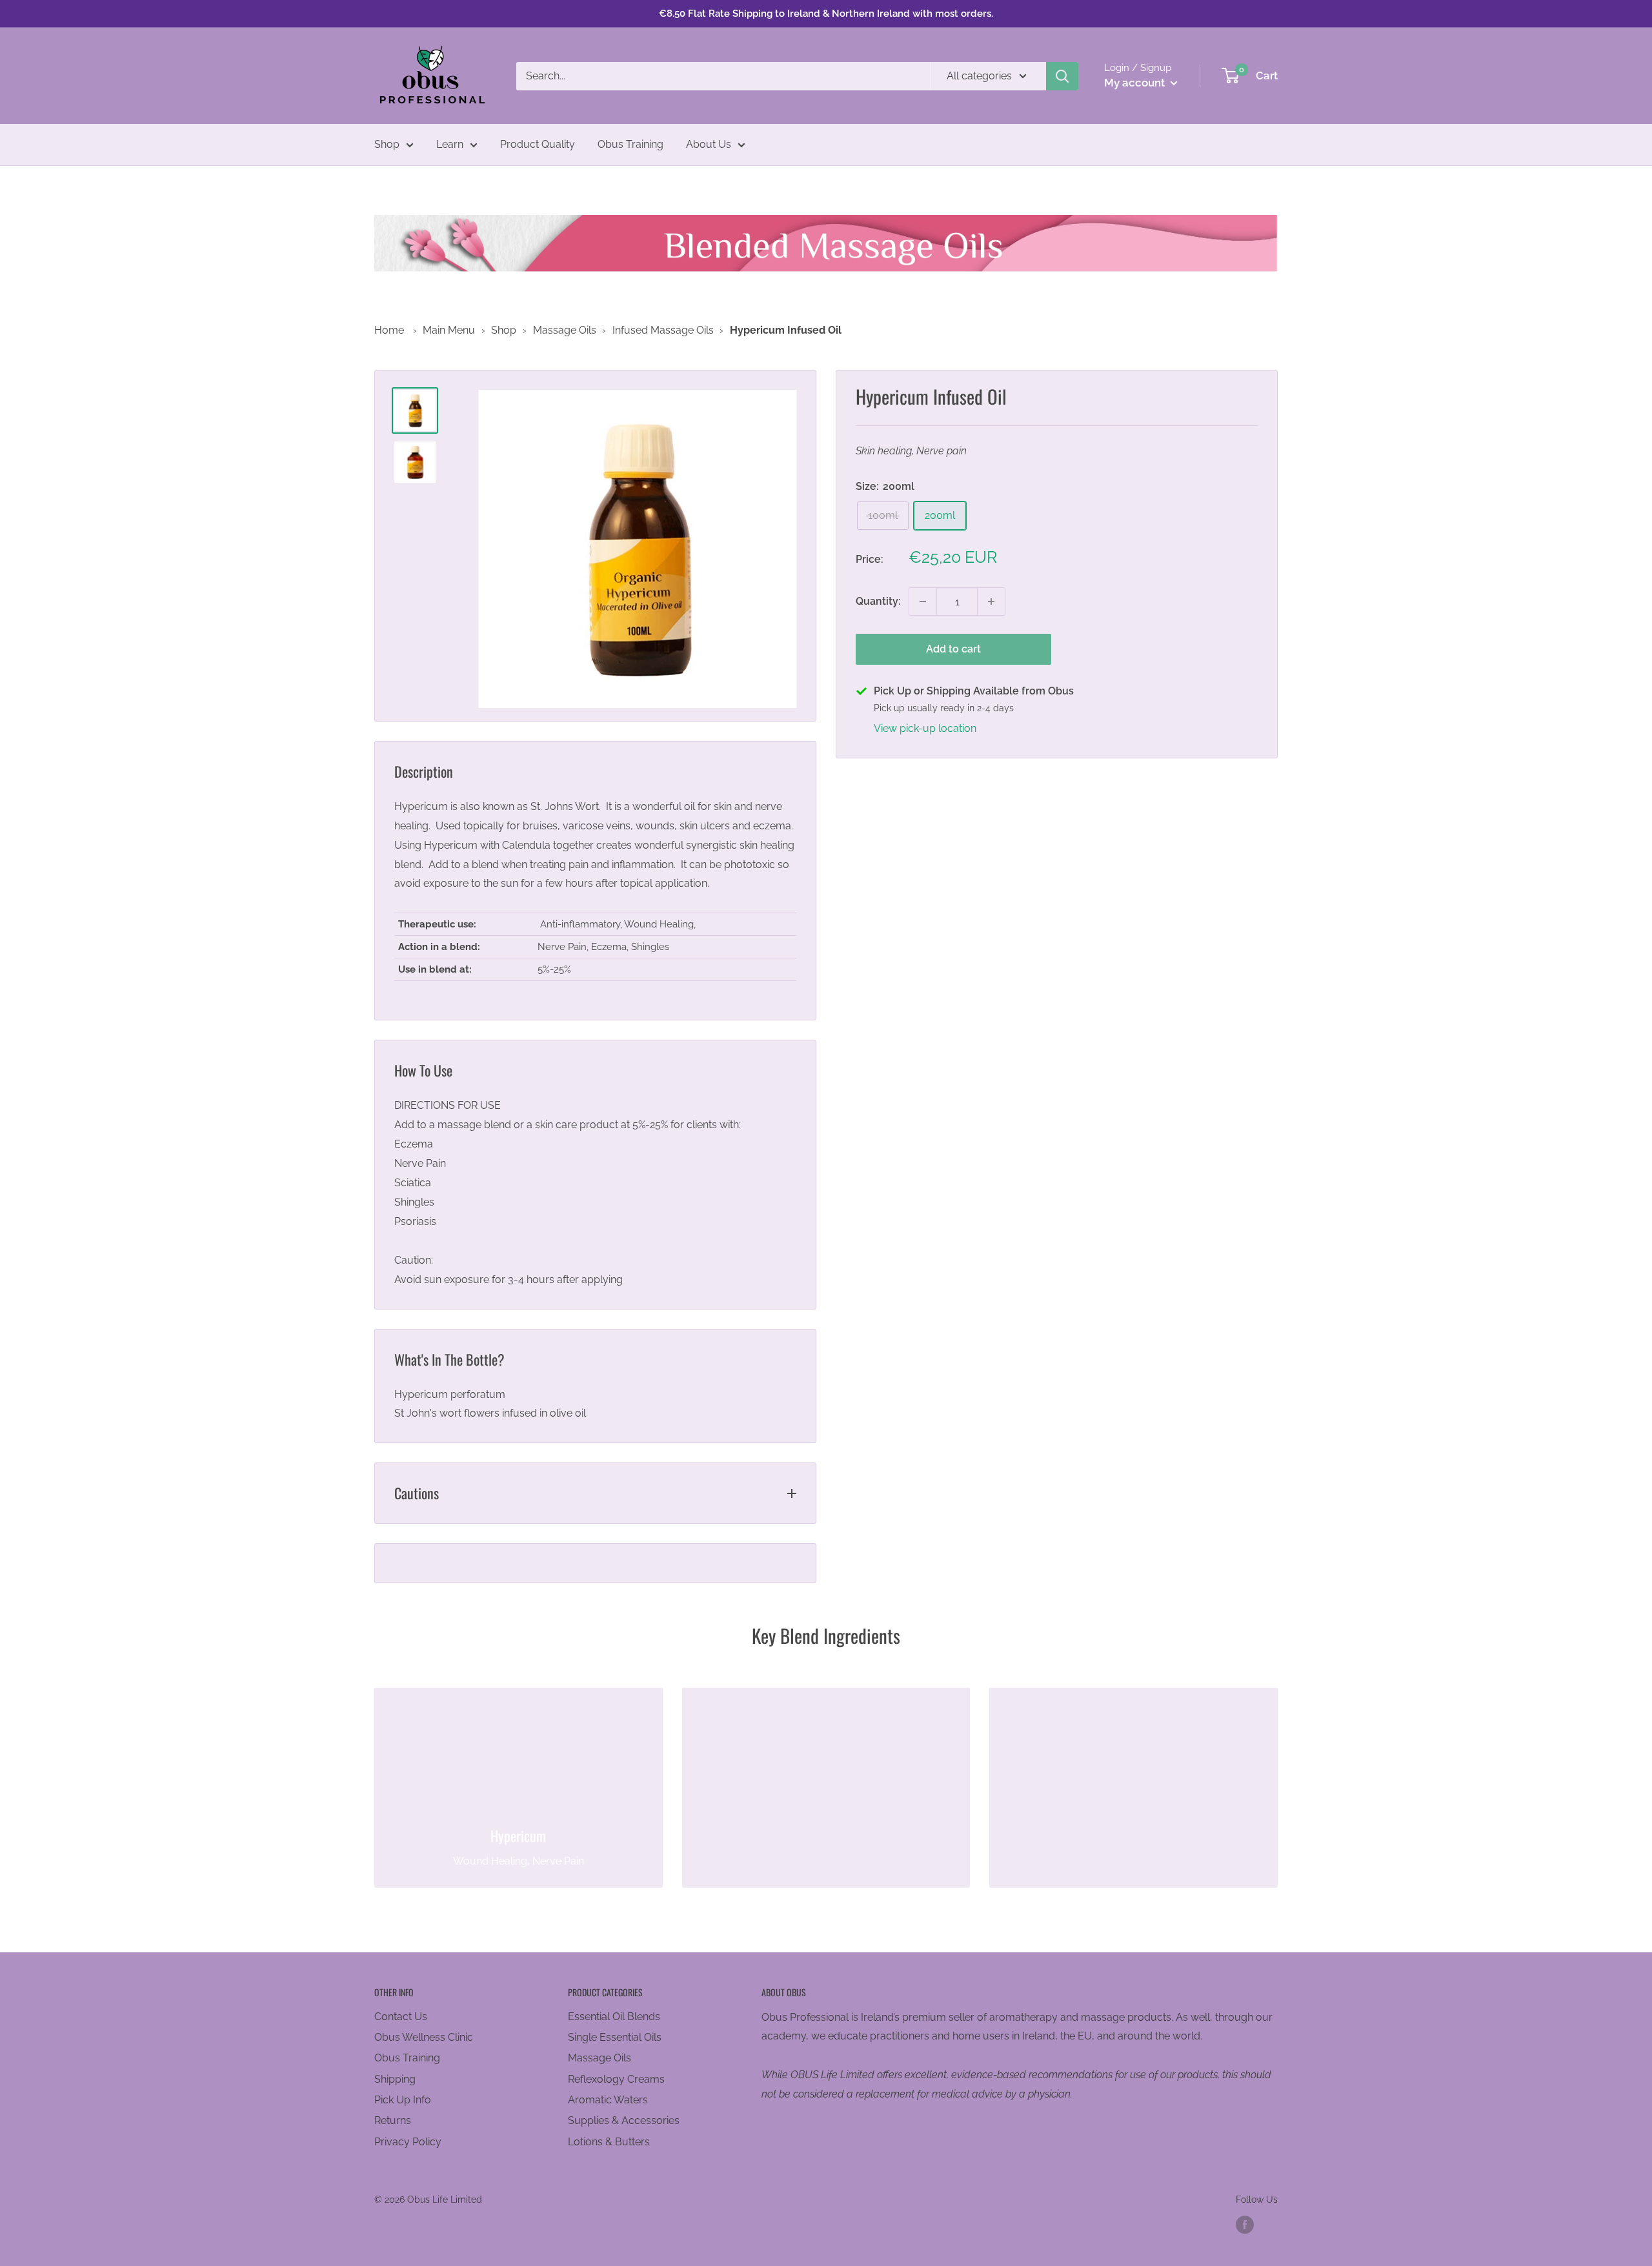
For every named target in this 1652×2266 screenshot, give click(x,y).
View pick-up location (925, 728)
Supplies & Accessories (624, 2120)
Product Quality (538, 144)
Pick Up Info (403, 2100)
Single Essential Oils (615, 2037)
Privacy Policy (408, 2142)
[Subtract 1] (923, 602)
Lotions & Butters (609, 2142)
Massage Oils (565, 330)
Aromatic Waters (608, 2100)
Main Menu (449, 330)
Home (389, 330)
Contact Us (401, 2017)
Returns (393, 2120)
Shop (387, 144)
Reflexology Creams (616, 2079)
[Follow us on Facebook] (1245, 2225)
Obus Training (630, 144)
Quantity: (878, 601)
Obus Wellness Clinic (424, 2037)
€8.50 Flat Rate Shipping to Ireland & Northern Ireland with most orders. (826, 14)
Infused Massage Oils (663, 330)
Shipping (395, 2079)
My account (1136, 83)
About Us (709, 144)
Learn (450, 144)
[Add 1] (991, 602)
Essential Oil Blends (614, 2017)
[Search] (1062, 76)
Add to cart (953, 649)
